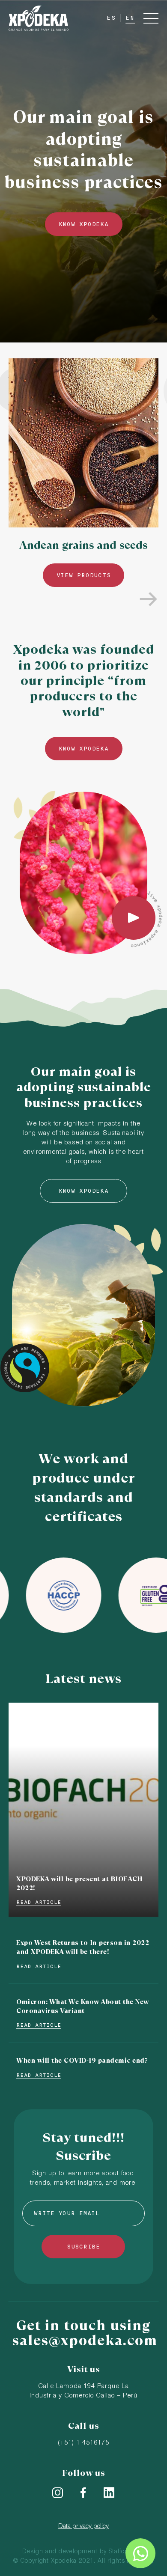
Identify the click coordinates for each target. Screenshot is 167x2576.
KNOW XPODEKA (84, 224)
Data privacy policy (83, 2526)
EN (130, 18)
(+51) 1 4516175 (83, 2443)
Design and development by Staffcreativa (83, 2552)
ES (111, 18)
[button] (149, 599)
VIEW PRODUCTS (84, 575)
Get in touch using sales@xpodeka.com (84, 2333)
